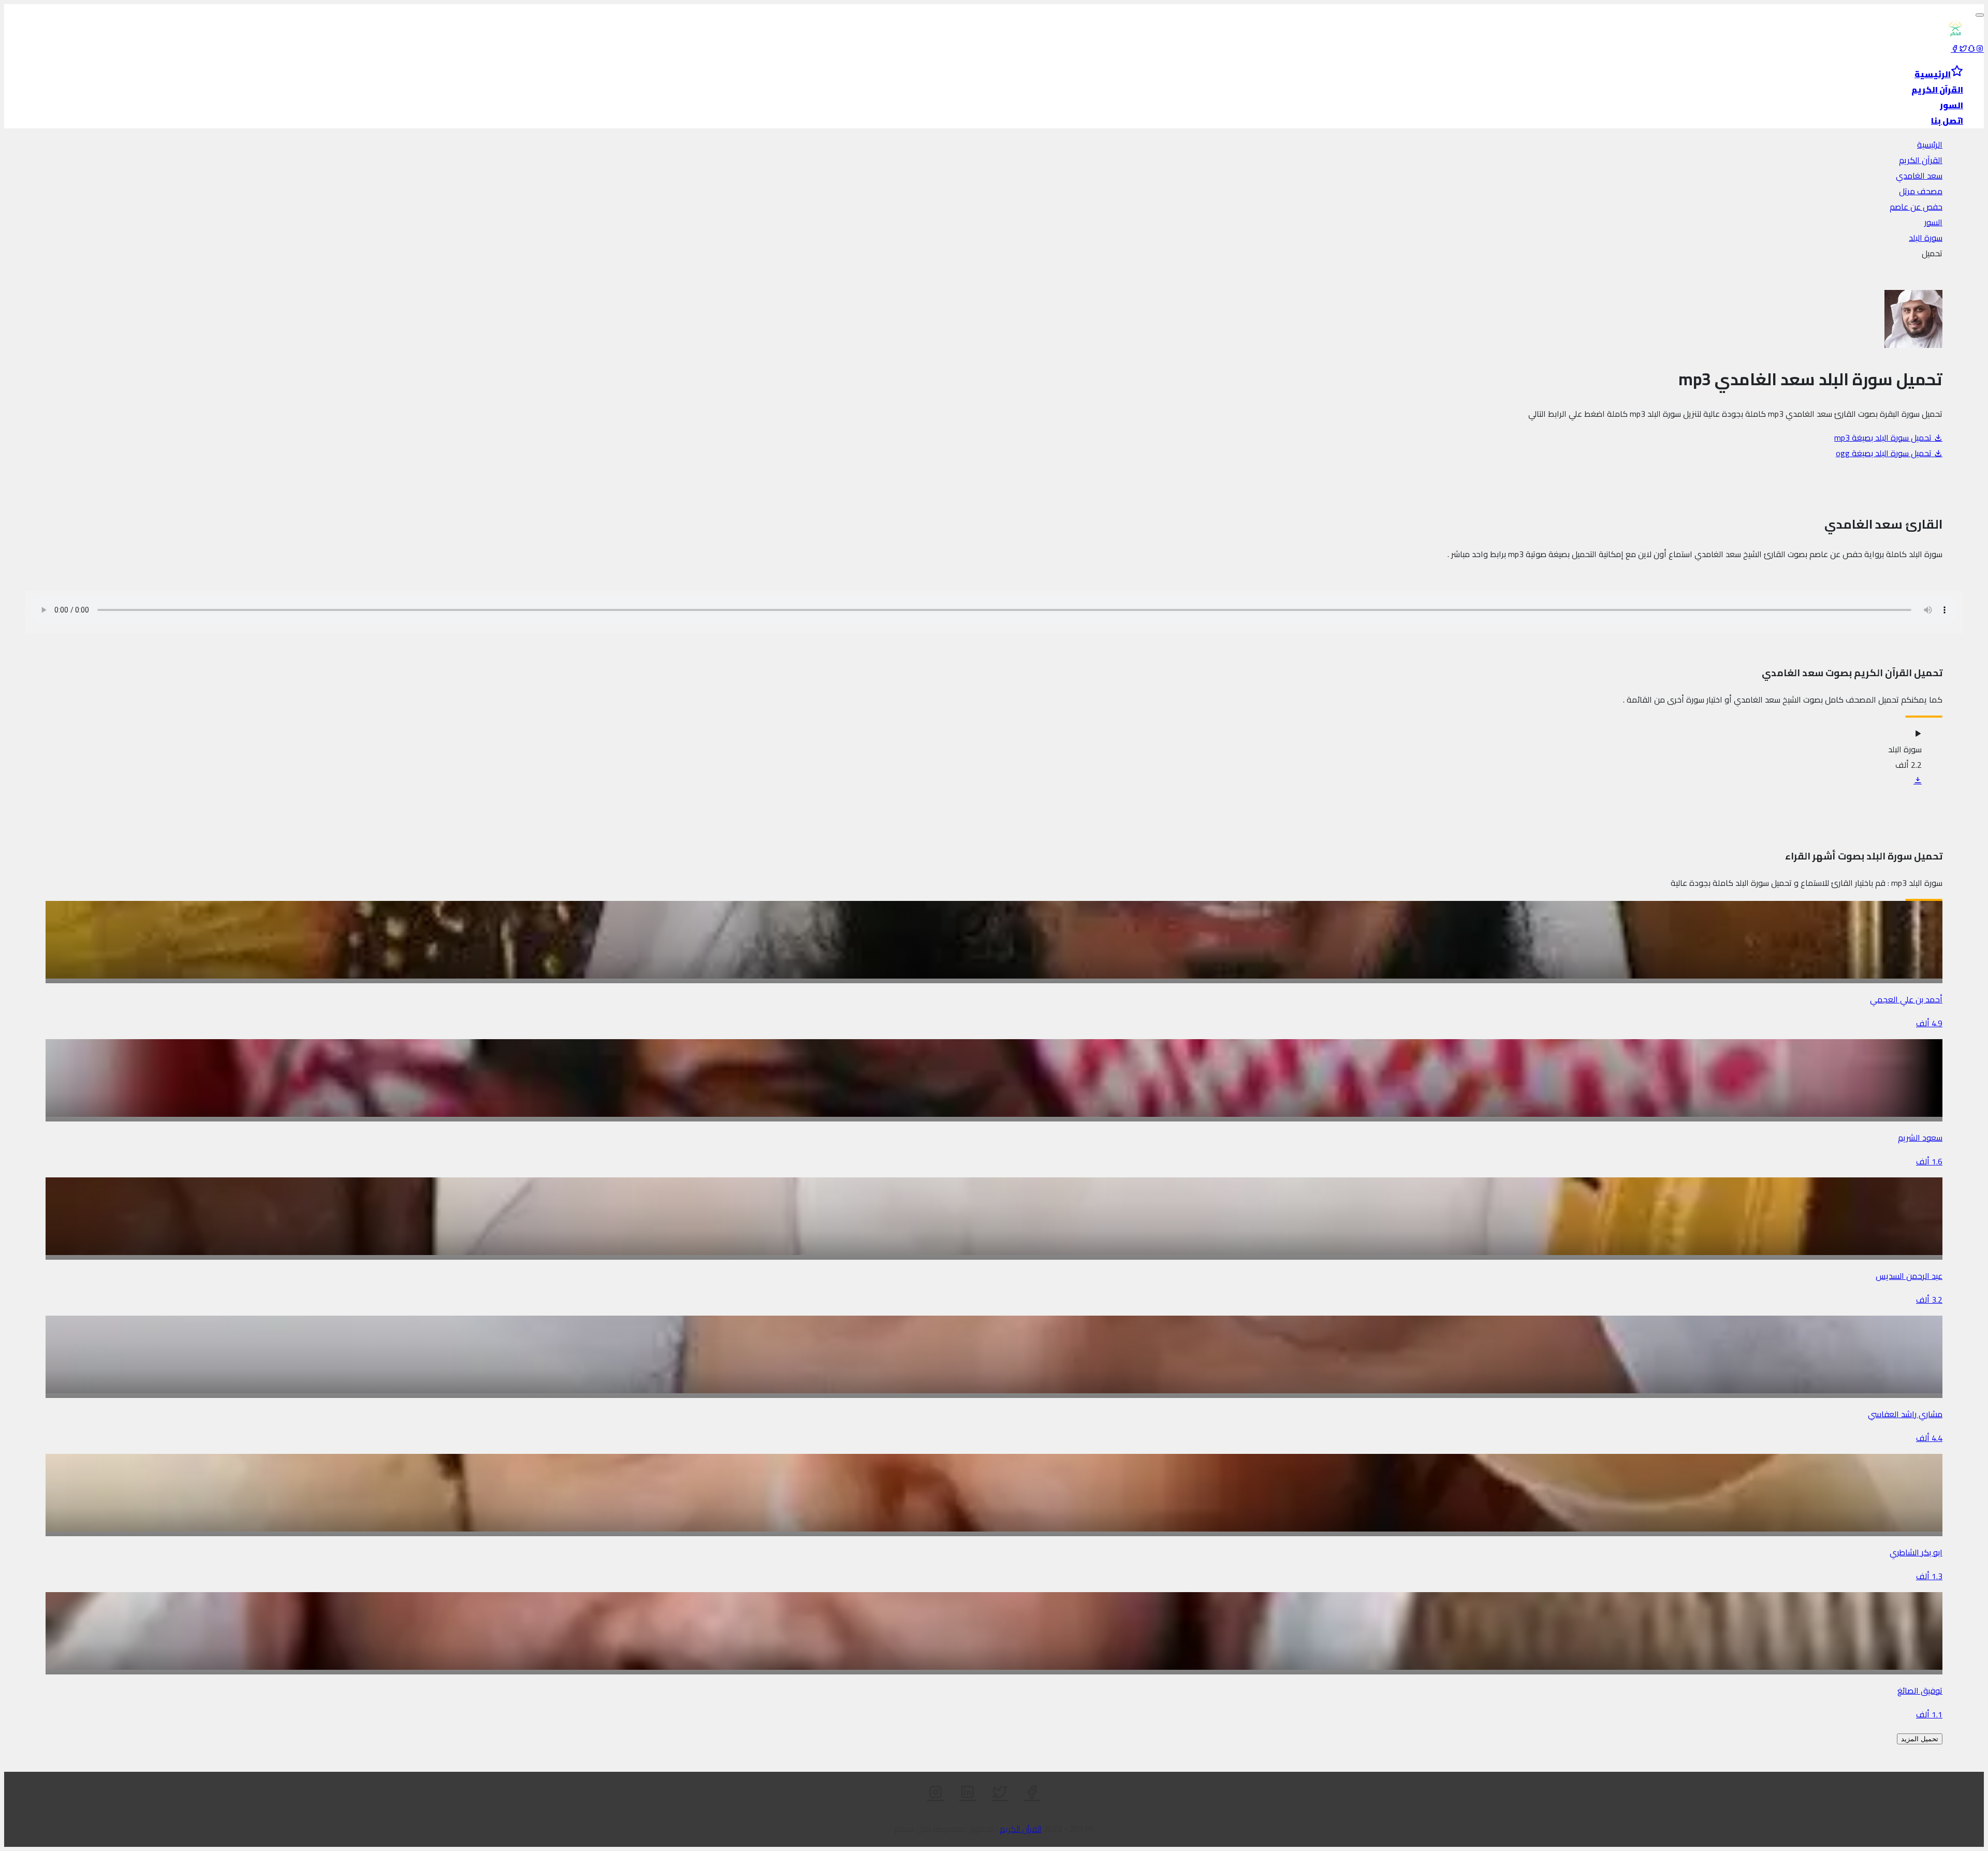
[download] (1918, 780)
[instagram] (1980, 49)
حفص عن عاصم (1916, 207)
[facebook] (1955, 49)
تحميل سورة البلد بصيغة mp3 (1884, 438)
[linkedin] (968, 1792)
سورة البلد (1926, 238)
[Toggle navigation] (1980, 15)
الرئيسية (1930, 144)
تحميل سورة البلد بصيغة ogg (1885, 453)
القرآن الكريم (1921, 160)
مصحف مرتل (1921, 191)
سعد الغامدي (1919, 176)
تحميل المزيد (1920, 1739)
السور (1933, 222)
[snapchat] (1971, 49)
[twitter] (1963, 49)
